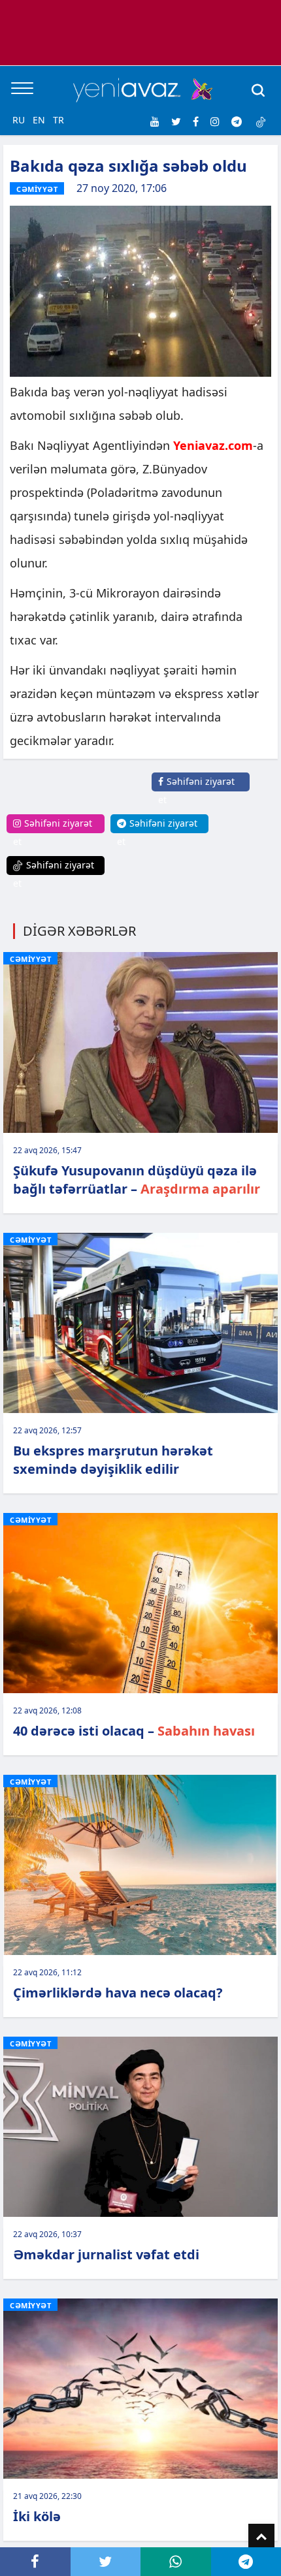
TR (58, 120)
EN (39, 120)
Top (261, 2537)
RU (19, 120)
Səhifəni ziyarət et (196, 790)
